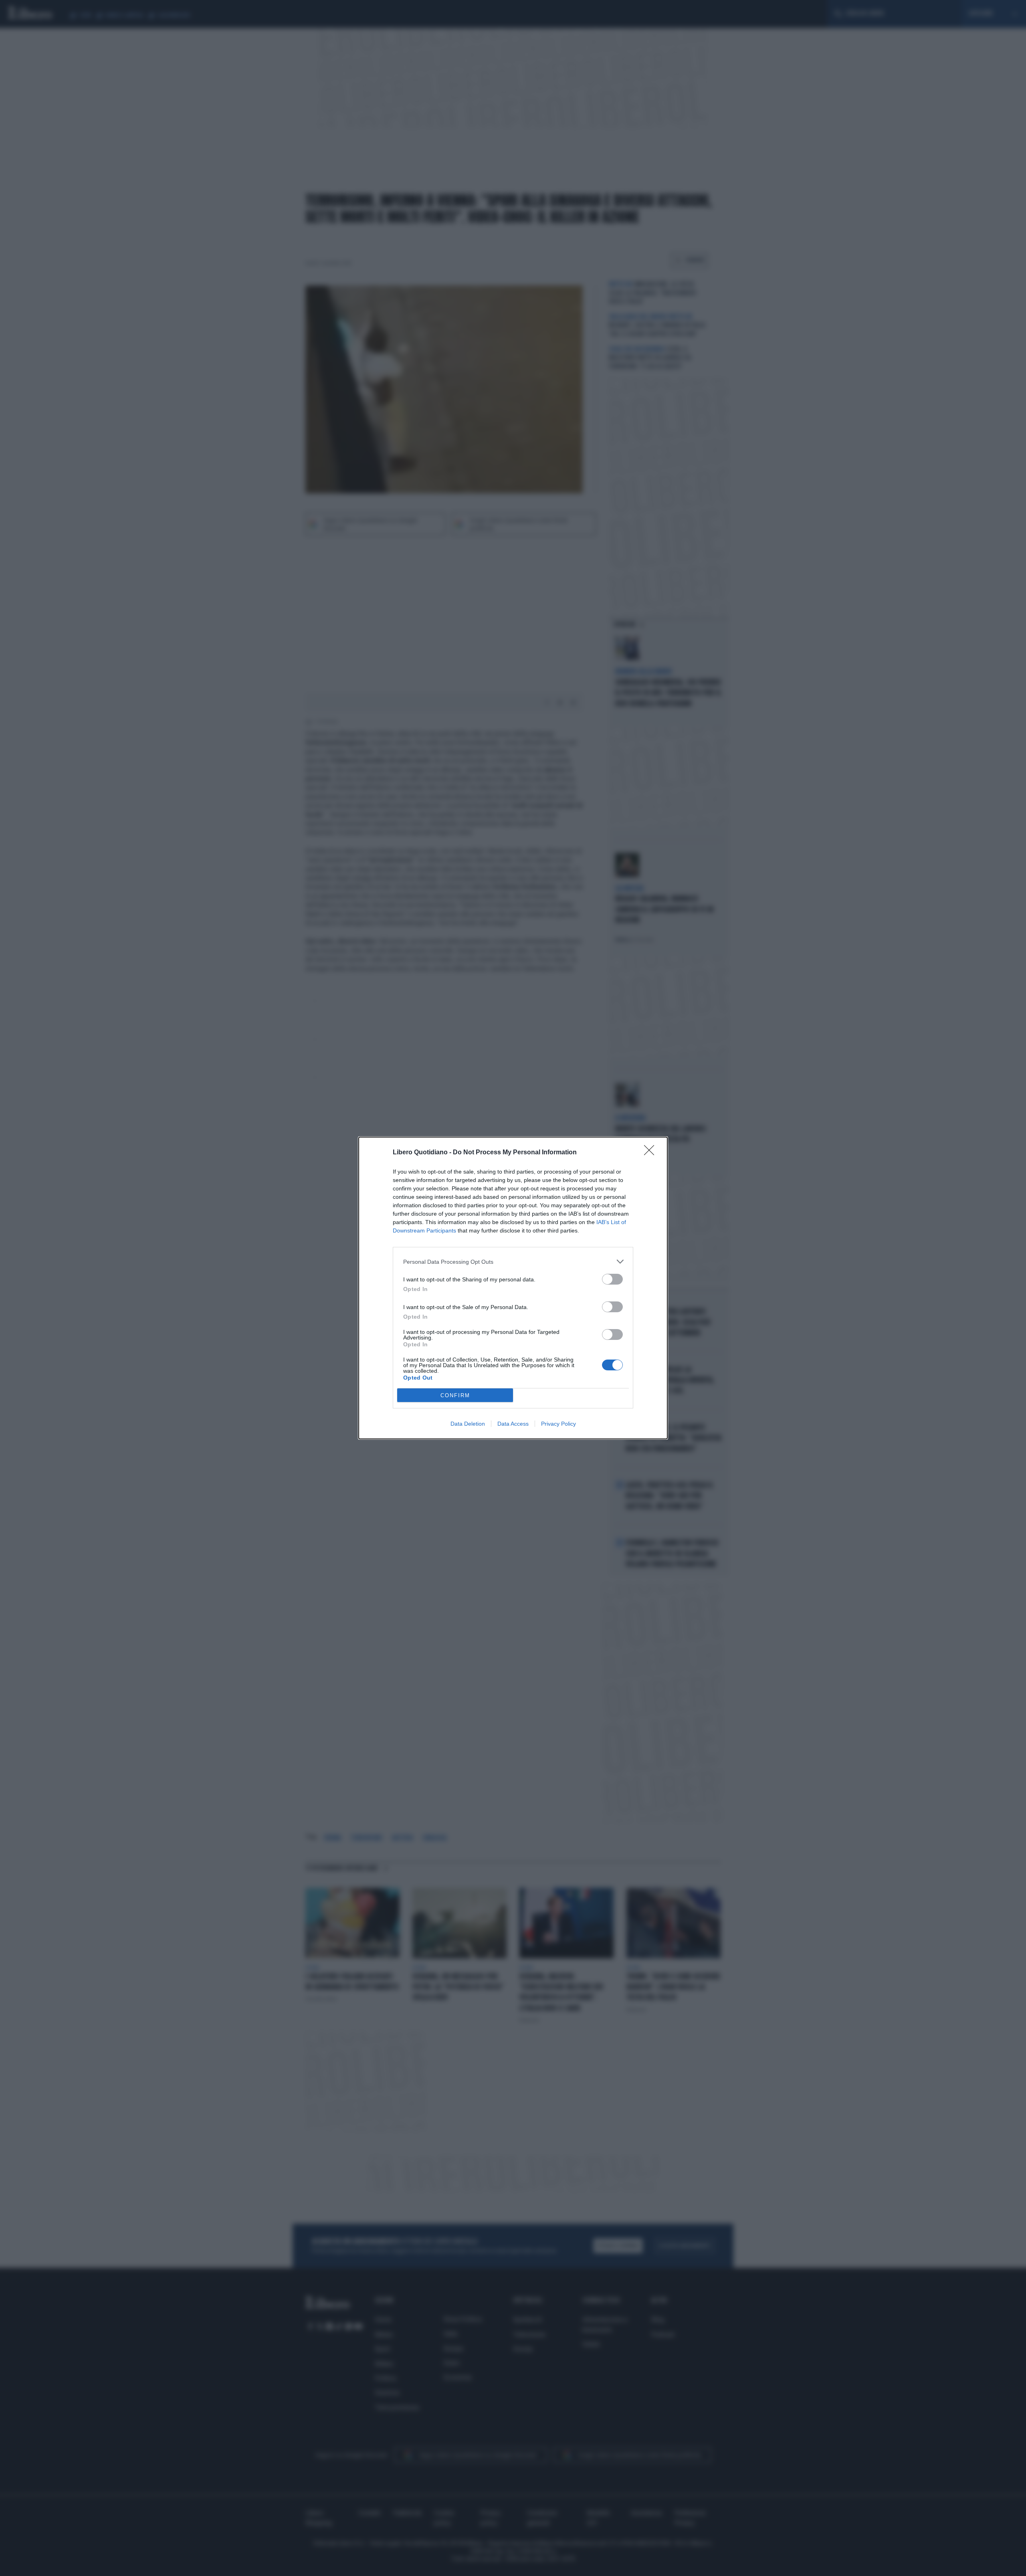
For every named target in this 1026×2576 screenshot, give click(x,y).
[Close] (652, 1153)
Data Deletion (468, 1424)
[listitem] (513, 1262)
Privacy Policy (558, 1424)
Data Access (513, 1424)
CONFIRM (455, 1395)
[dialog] (513, 1288)
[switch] (612, 1279)
